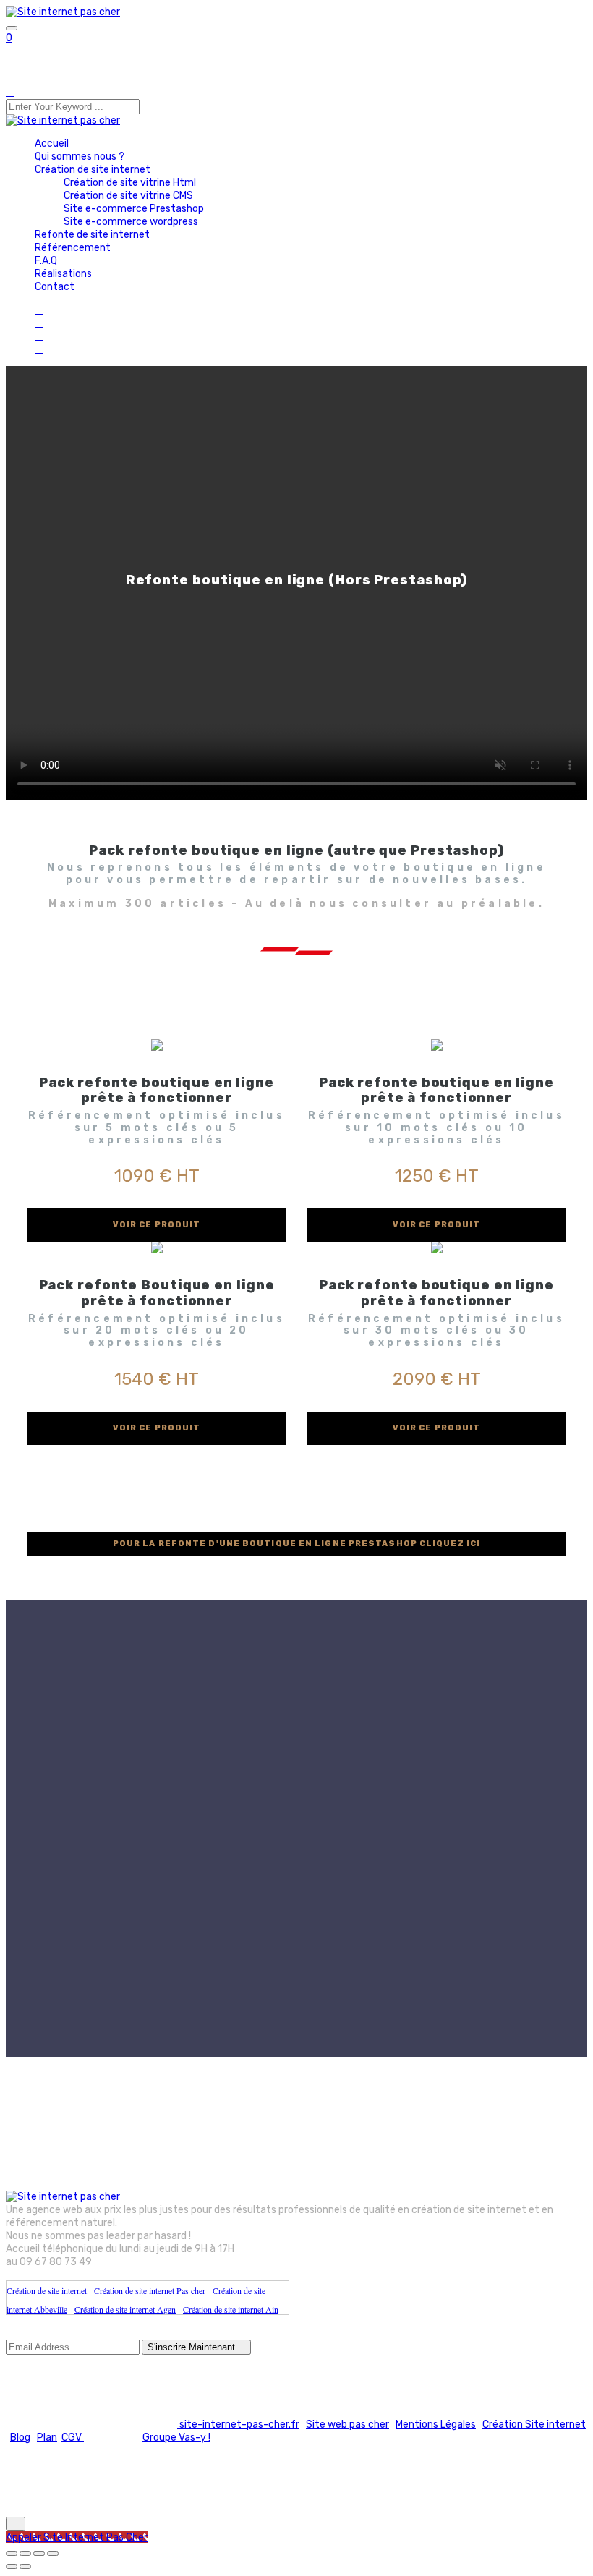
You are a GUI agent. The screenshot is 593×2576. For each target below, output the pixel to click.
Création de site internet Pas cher (150, 2290)
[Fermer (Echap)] (53, 2554)
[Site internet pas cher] (63, 12)
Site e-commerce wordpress (131, 222)
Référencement (73, 248)
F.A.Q (46, 261)
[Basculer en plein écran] (25, 2554)
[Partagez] (39, 2554)
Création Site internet (534, 2424)
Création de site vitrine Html (130, 183)
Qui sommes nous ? (80, 157)
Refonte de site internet (92, 235)
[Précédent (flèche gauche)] (12, 2567)
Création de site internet (93, 170)
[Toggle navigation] (12, 28)
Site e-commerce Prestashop (134, 209)
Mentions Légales (436, 2424)
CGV (73, 2438)
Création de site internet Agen (125, 2309)
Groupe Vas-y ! (176, 2438)
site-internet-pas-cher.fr (238, 2424)
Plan (47, 2438)
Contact (55, 287)
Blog (20, 2438)
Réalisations (63, 274)
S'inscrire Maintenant (193, 2347)
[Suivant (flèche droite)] (25, 2567)
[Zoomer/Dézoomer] (12, 2554)
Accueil (52, 144)
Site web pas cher (347, 2424)
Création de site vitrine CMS (128, 196)
